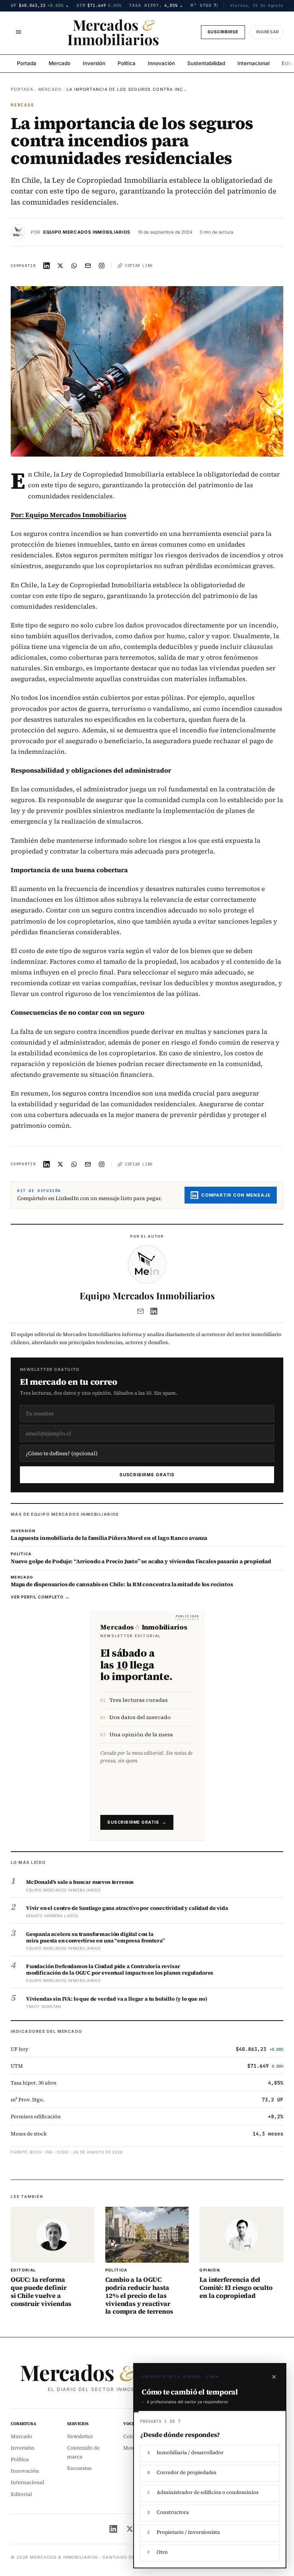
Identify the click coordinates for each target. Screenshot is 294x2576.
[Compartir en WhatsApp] (74, 265)
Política (127, 63)
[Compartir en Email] (88, 265)
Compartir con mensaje (236, 1195)
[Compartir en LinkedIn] (47, 265)
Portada (27, 63)
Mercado (60, 63)
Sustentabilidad (206, 63)
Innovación (161, 63)
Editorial (21, 2494)
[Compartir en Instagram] (102, 265)
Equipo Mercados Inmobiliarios (87, 232)
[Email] (140, 1311)
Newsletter (80, 2436)
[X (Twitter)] (130, 2529)
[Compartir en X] (60, 265)
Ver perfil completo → (40, 1597)
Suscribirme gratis (147, 1475)
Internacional (253, 63)
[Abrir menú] (18, 32)
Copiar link (139, 265)
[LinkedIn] (154, 1311)
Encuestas (79, 2468)
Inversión (94, 63)
